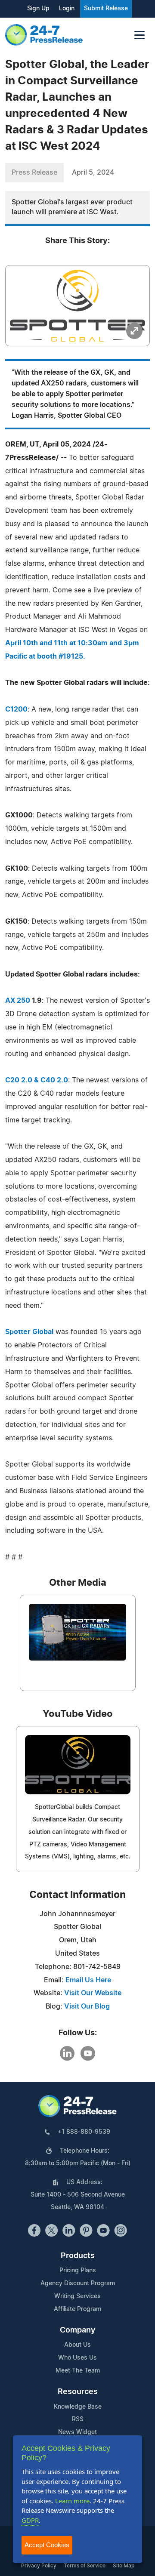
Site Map (124, 2566)
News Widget (77, 2432)
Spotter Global (29, 1332)
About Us (77, 2345)
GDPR (30, 2520)
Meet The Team (78, 2371)
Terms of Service (85, 2566)
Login (67, 9)
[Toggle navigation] (139, 35)
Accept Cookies (47, 2545)
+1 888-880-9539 (84, 2132)
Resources (78, 2392)
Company (77, 2330)
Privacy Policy (39, 2566)
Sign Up (38, 9)
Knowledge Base (78, 2407)
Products (78, 2256)
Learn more (72, 2501)
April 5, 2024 (93, 173)
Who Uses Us (77, 2358)
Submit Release (106, 9)
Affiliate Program (77, 2309)
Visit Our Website (93, 1993)
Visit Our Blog (87, 2006)
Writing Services (77, 2296)
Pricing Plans (78, 2271)
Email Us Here (88, 1980)
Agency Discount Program (78, 2283)
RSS (78, 2419)
